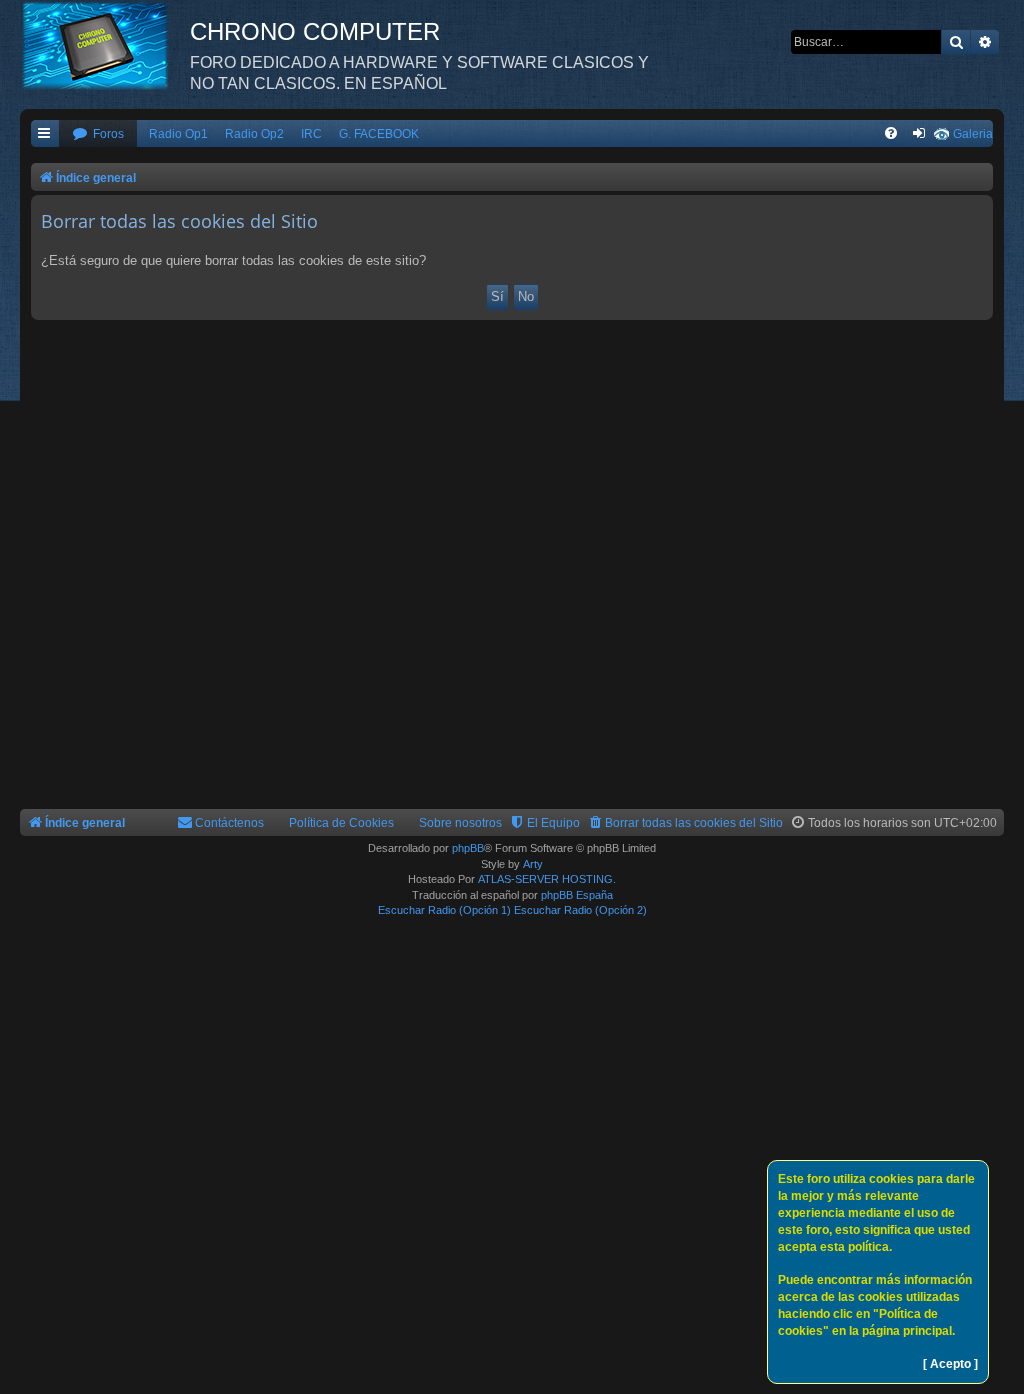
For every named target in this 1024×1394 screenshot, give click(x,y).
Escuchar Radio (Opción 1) (444, 910)
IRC (311, 134)
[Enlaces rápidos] (45, 134)
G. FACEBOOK (379, 134)
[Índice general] (105, 45)
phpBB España (577, 895)
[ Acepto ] (950, 1364)
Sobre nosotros (460, 823)
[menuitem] (98, 134)
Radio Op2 (254, 134)
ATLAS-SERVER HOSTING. (547, 879)
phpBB (468, 848)
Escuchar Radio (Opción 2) (580, 910)
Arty (533, 864)
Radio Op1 (178, 134)
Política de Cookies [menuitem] (341, 823)
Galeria (973, 134)
